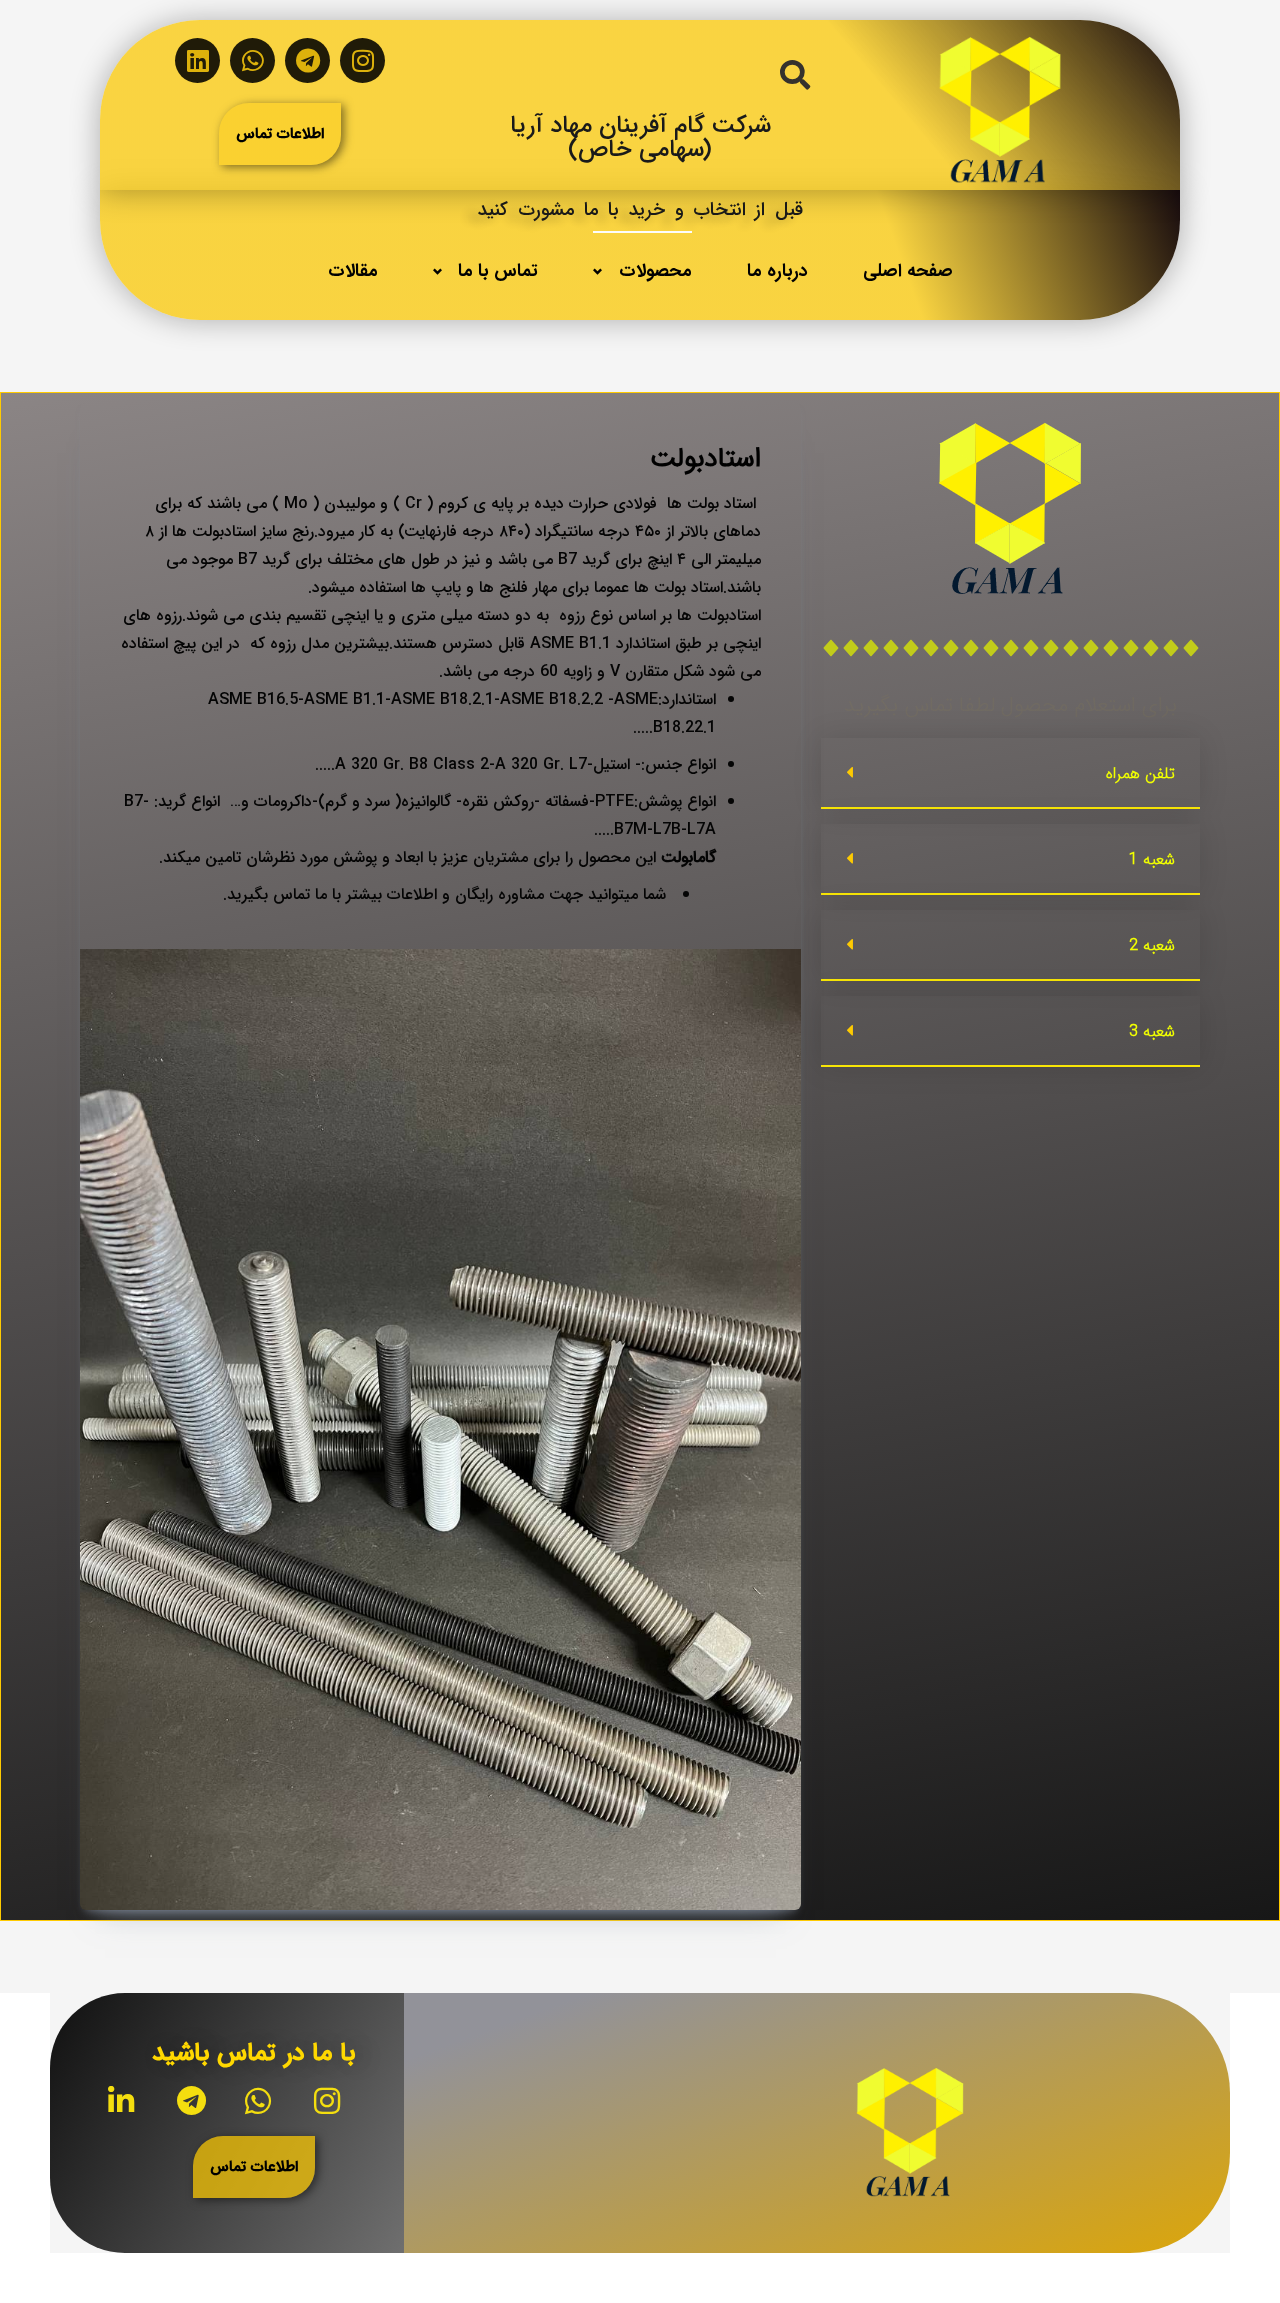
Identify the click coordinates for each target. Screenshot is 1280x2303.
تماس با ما (498, 271)
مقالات (353, 271)
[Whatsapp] (252, 60)
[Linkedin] (197, 60)
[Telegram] (307, 60)
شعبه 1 (1152, 859)
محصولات (655, 271)
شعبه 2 (1152, 945)
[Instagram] (362, 60)
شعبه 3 (1152, 1031)
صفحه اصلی (908, 271)
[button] (1010, 773)
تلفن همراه (1140, 773)
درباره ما (777, 271)
